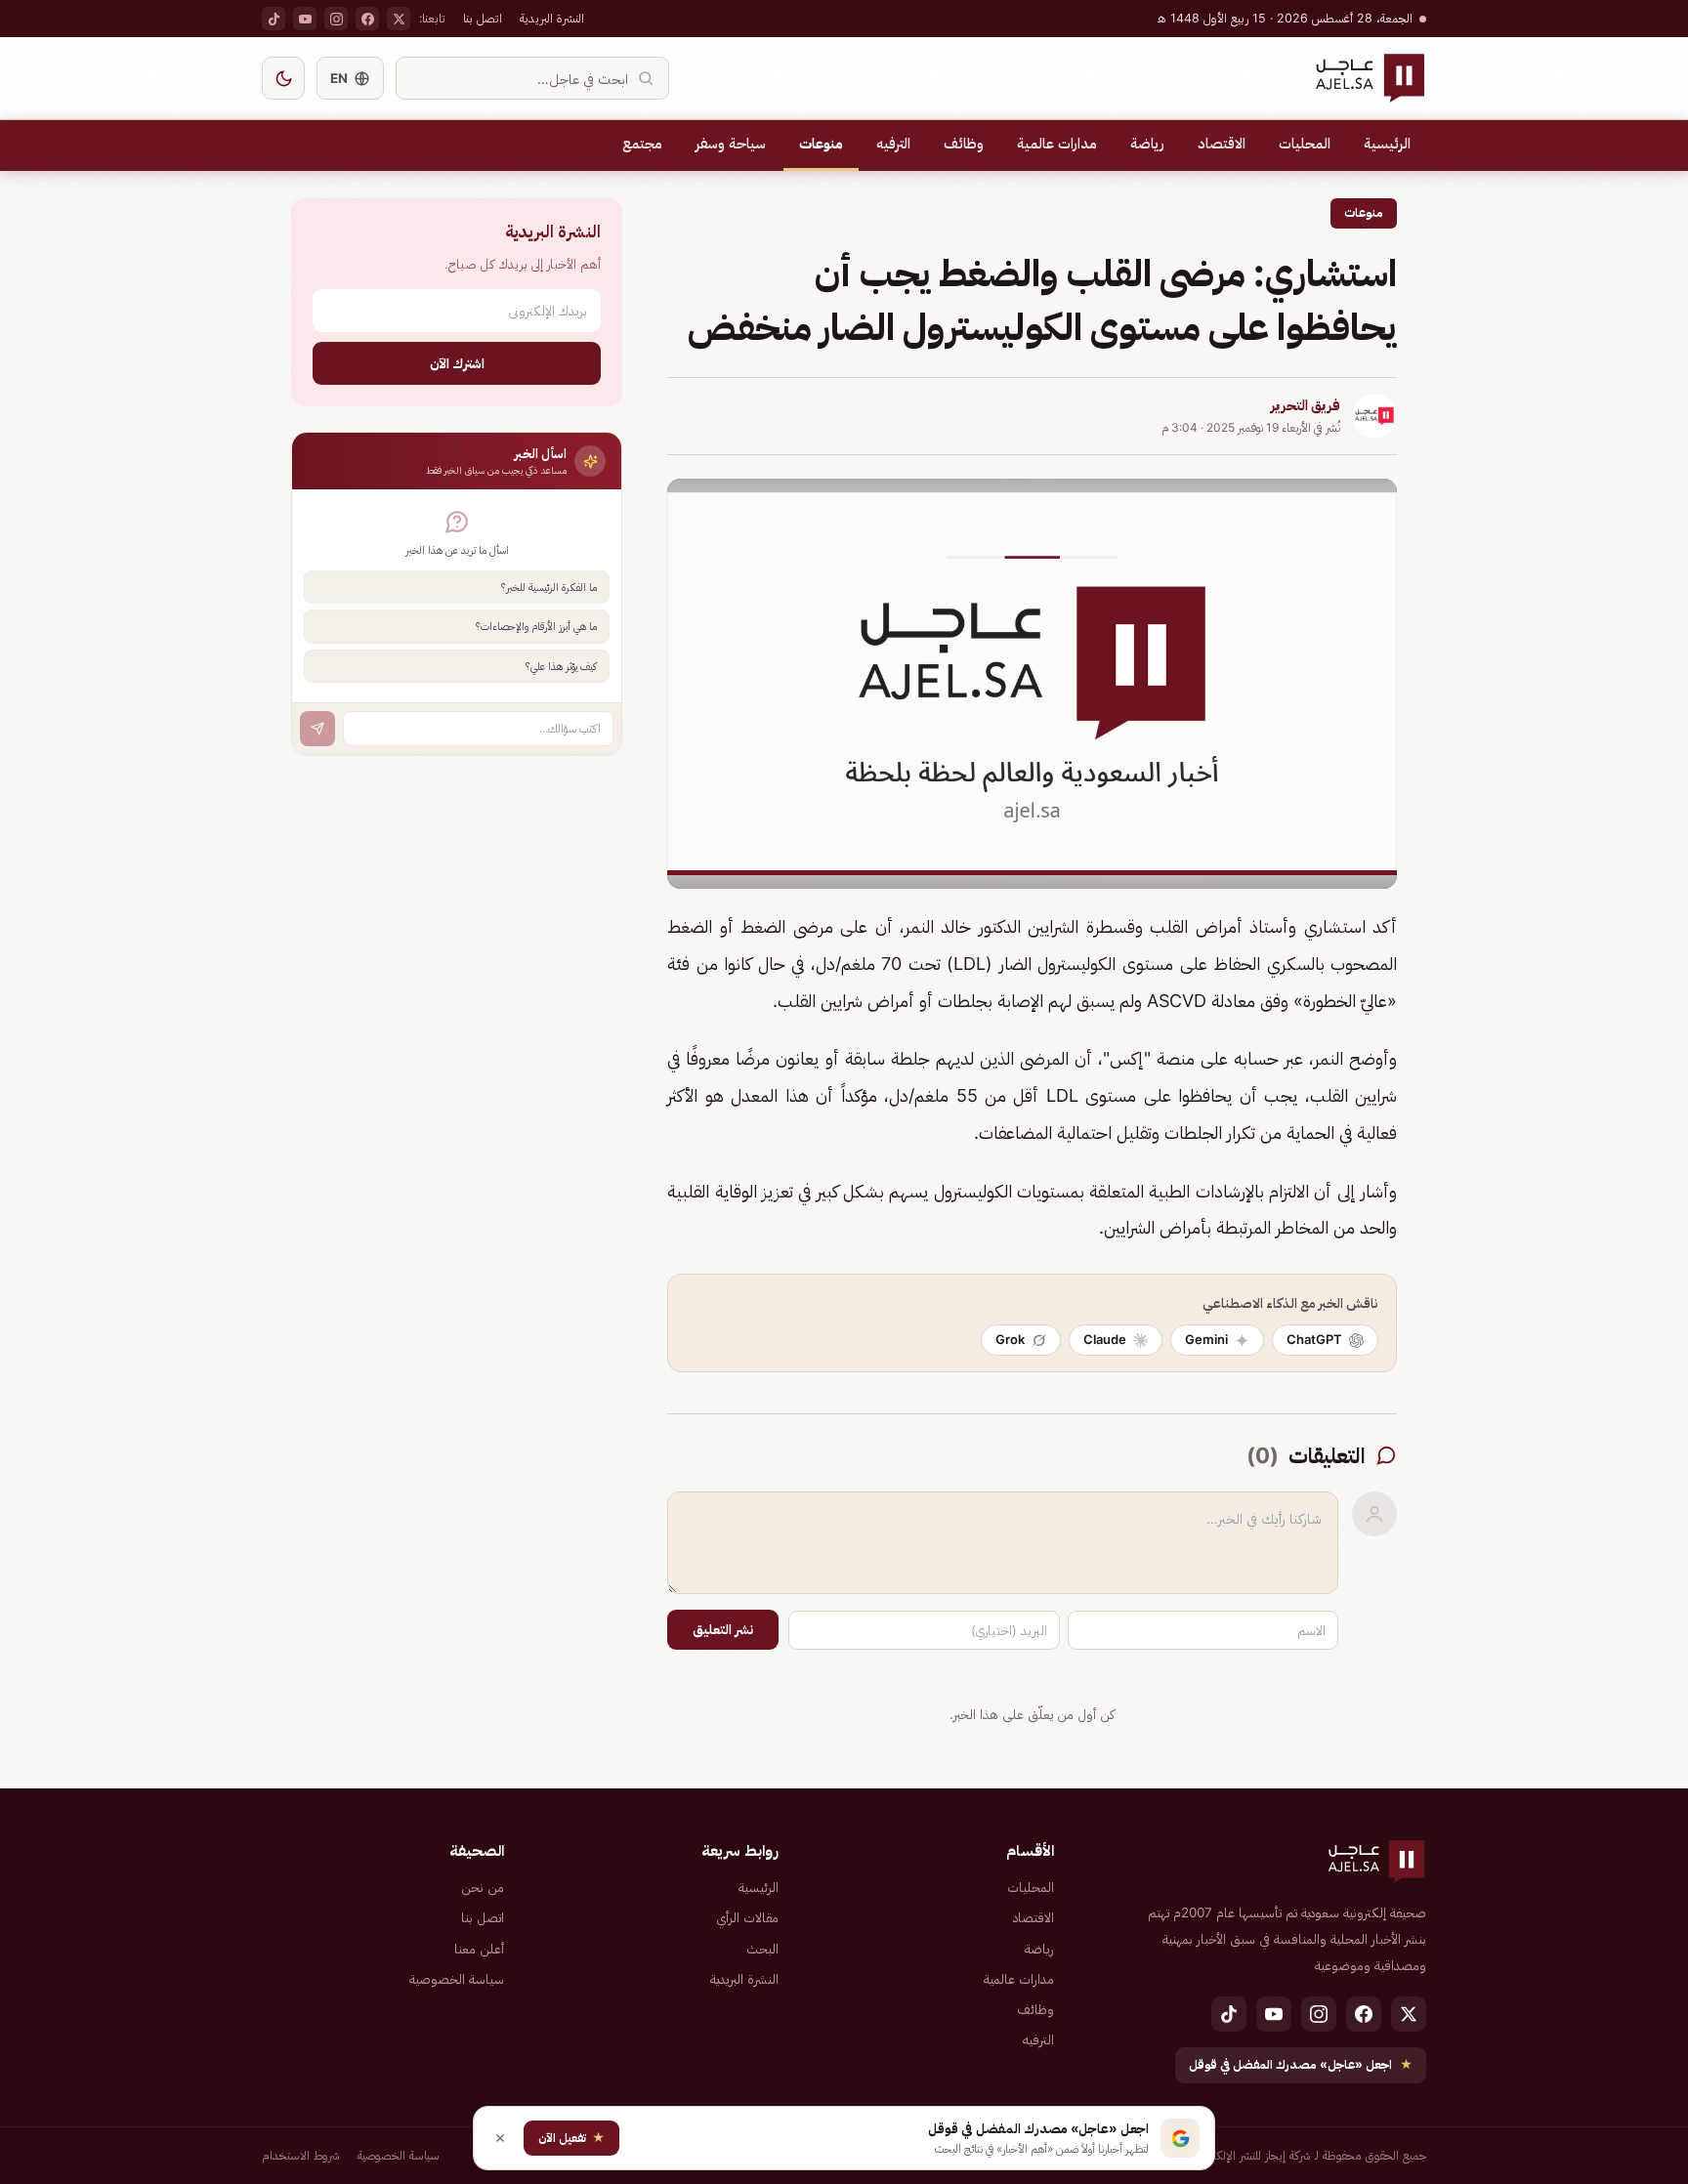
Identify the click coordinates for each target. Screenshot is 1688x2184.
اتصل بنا (483, 18)
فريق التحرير (1306, 405)
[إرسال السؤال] (317, 729)
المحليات (1305, 144)
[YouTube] (305, 19)
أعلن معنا (479, 1949)
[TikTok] (274, 19)
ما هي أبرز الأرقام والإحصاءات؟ (536, 626)
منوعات (821, 144)
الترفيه (893, 144)
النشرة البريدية (552, 18)
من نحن (483, 1887)
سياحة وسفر (731, 144)
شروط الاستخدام (301, 2155)
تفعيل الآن (571, 2138)
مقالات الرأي (747, 1917)
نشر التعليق (723, 1629)
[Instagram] (336, 19)
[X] (399, 19)
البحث (762, 1949)
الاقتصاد (1222, 144)
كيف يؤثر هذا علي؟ (561, 666)
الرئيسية (1387, 144)
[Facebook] (367, 19)
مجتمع (642, 144)
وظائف (964, 144)
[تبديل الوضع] (283, 78)
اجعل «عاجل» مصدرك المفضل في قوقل (1301, 2064)
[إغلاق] (500, 2138)
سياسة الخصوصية (457, 1979)
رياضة (1147, 144)
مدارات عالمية (1057, 144)
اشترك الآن (457, 363)
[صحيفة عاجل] (1370, 78)
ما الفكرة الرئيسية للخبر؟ (549, 587)
